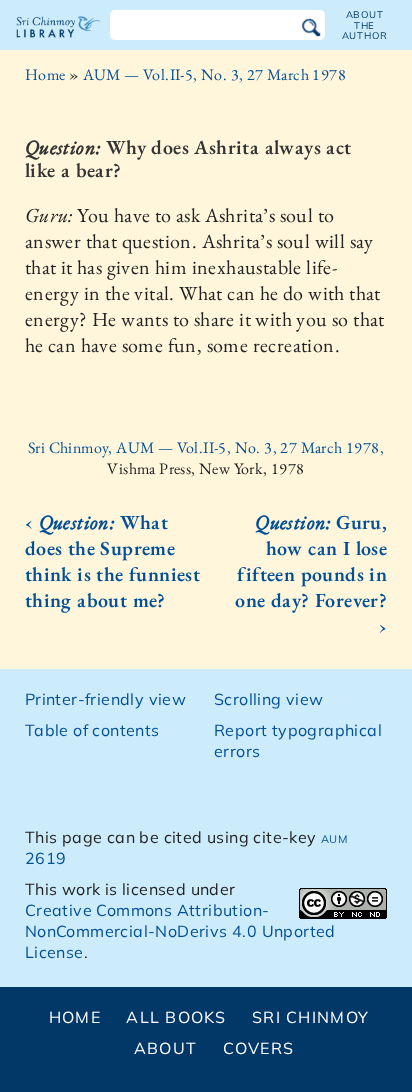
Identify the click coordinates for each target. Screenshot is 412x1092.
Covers (259, 1048)
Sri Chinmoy (310, 1017)
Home (45, 74)
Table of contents (92, 730)
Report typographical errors (298, 740)
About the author (365, 25)
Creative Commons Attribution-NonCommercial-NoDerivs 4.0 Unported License (180, 931)
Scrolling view (269, 699)
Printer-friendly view (105, 699)
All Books (176, 1017)
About (165, 1048)
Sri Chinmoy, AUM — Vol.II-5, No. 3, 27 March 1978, (206, 447)
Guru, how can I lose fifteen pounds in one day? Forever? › (311, 574)
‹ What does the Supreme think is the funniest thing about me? (112, 561)
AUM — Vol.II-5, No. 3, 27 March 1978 (214, 74)
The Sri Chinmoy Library (58, 44)
